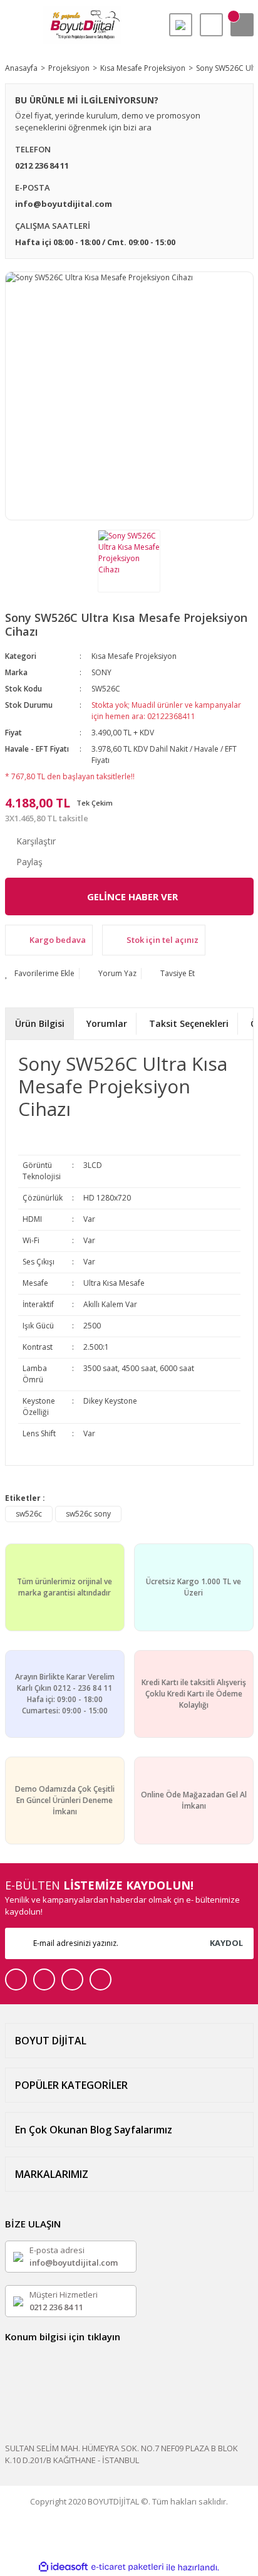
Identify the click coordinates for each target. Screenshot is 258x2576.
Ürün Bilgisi (40, 1023)
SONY (101, 672)
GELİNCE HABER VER (132, 896)
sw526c (29, 1514)
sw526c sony (88, 1514)
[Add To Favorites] (40, 974)
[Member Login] (211, 25)
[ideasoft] (63, 2568)
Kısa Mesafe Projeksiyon (134, 656)
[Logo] (82, 25)
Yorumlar (107, 1023)
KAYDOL (226, 1943)
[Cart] (242, 25)
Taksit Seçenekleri (189, 1023)
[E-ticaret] (127, 2567)
